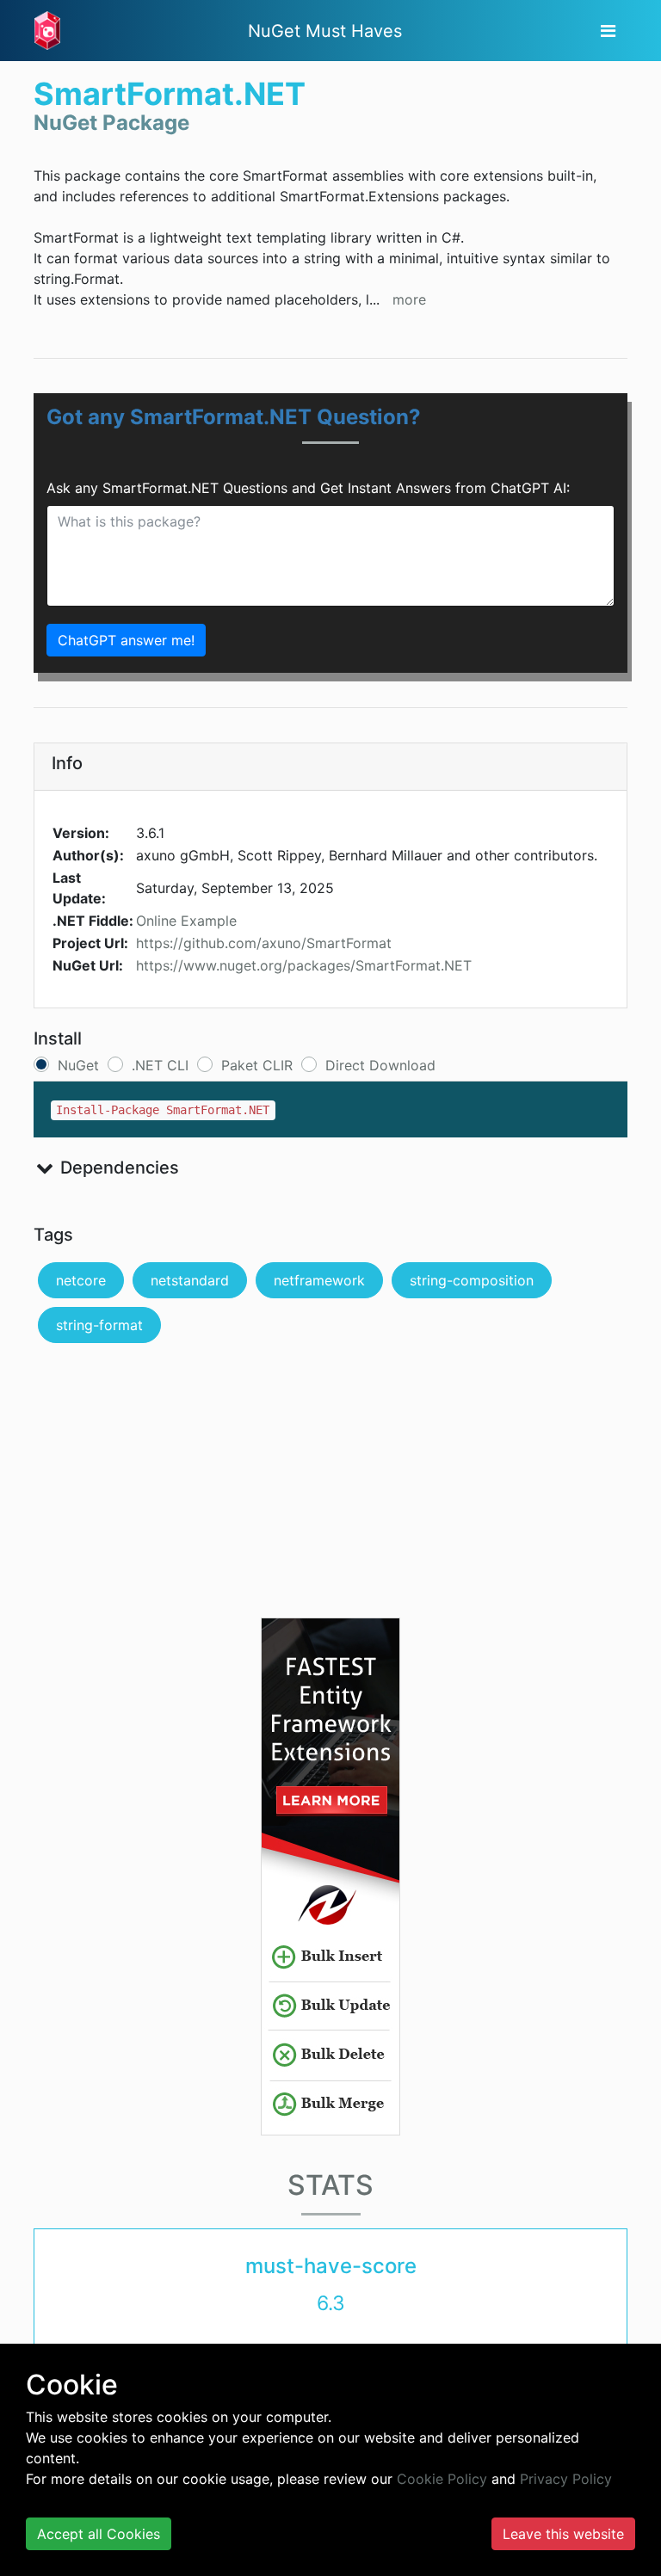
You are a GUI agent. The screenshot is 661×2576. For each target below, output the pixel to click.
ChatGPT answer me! (126, 640)
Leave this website (563, 2534)
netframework (319, 1280)
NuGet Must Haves (325, 31)
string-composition (472, 1280)
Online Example (186, 921)
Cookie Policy (442, 2479)
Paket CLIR (257, 1065)
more (409, 299)
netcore (81, 1280)
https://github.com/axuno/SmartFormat (264, 943)
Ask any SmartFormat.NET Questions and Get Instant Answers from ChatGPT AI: (308, 488)
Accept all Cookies (99, 2534)
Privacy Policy (566, 2479)
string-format (99, 1325)
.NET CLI (160, 1065)
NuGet (78, 1065)
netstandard (190, 1280)
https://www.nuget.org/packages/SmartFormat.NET (304, 965)
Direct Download (380, 1065)
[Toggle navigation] (608, 31)
